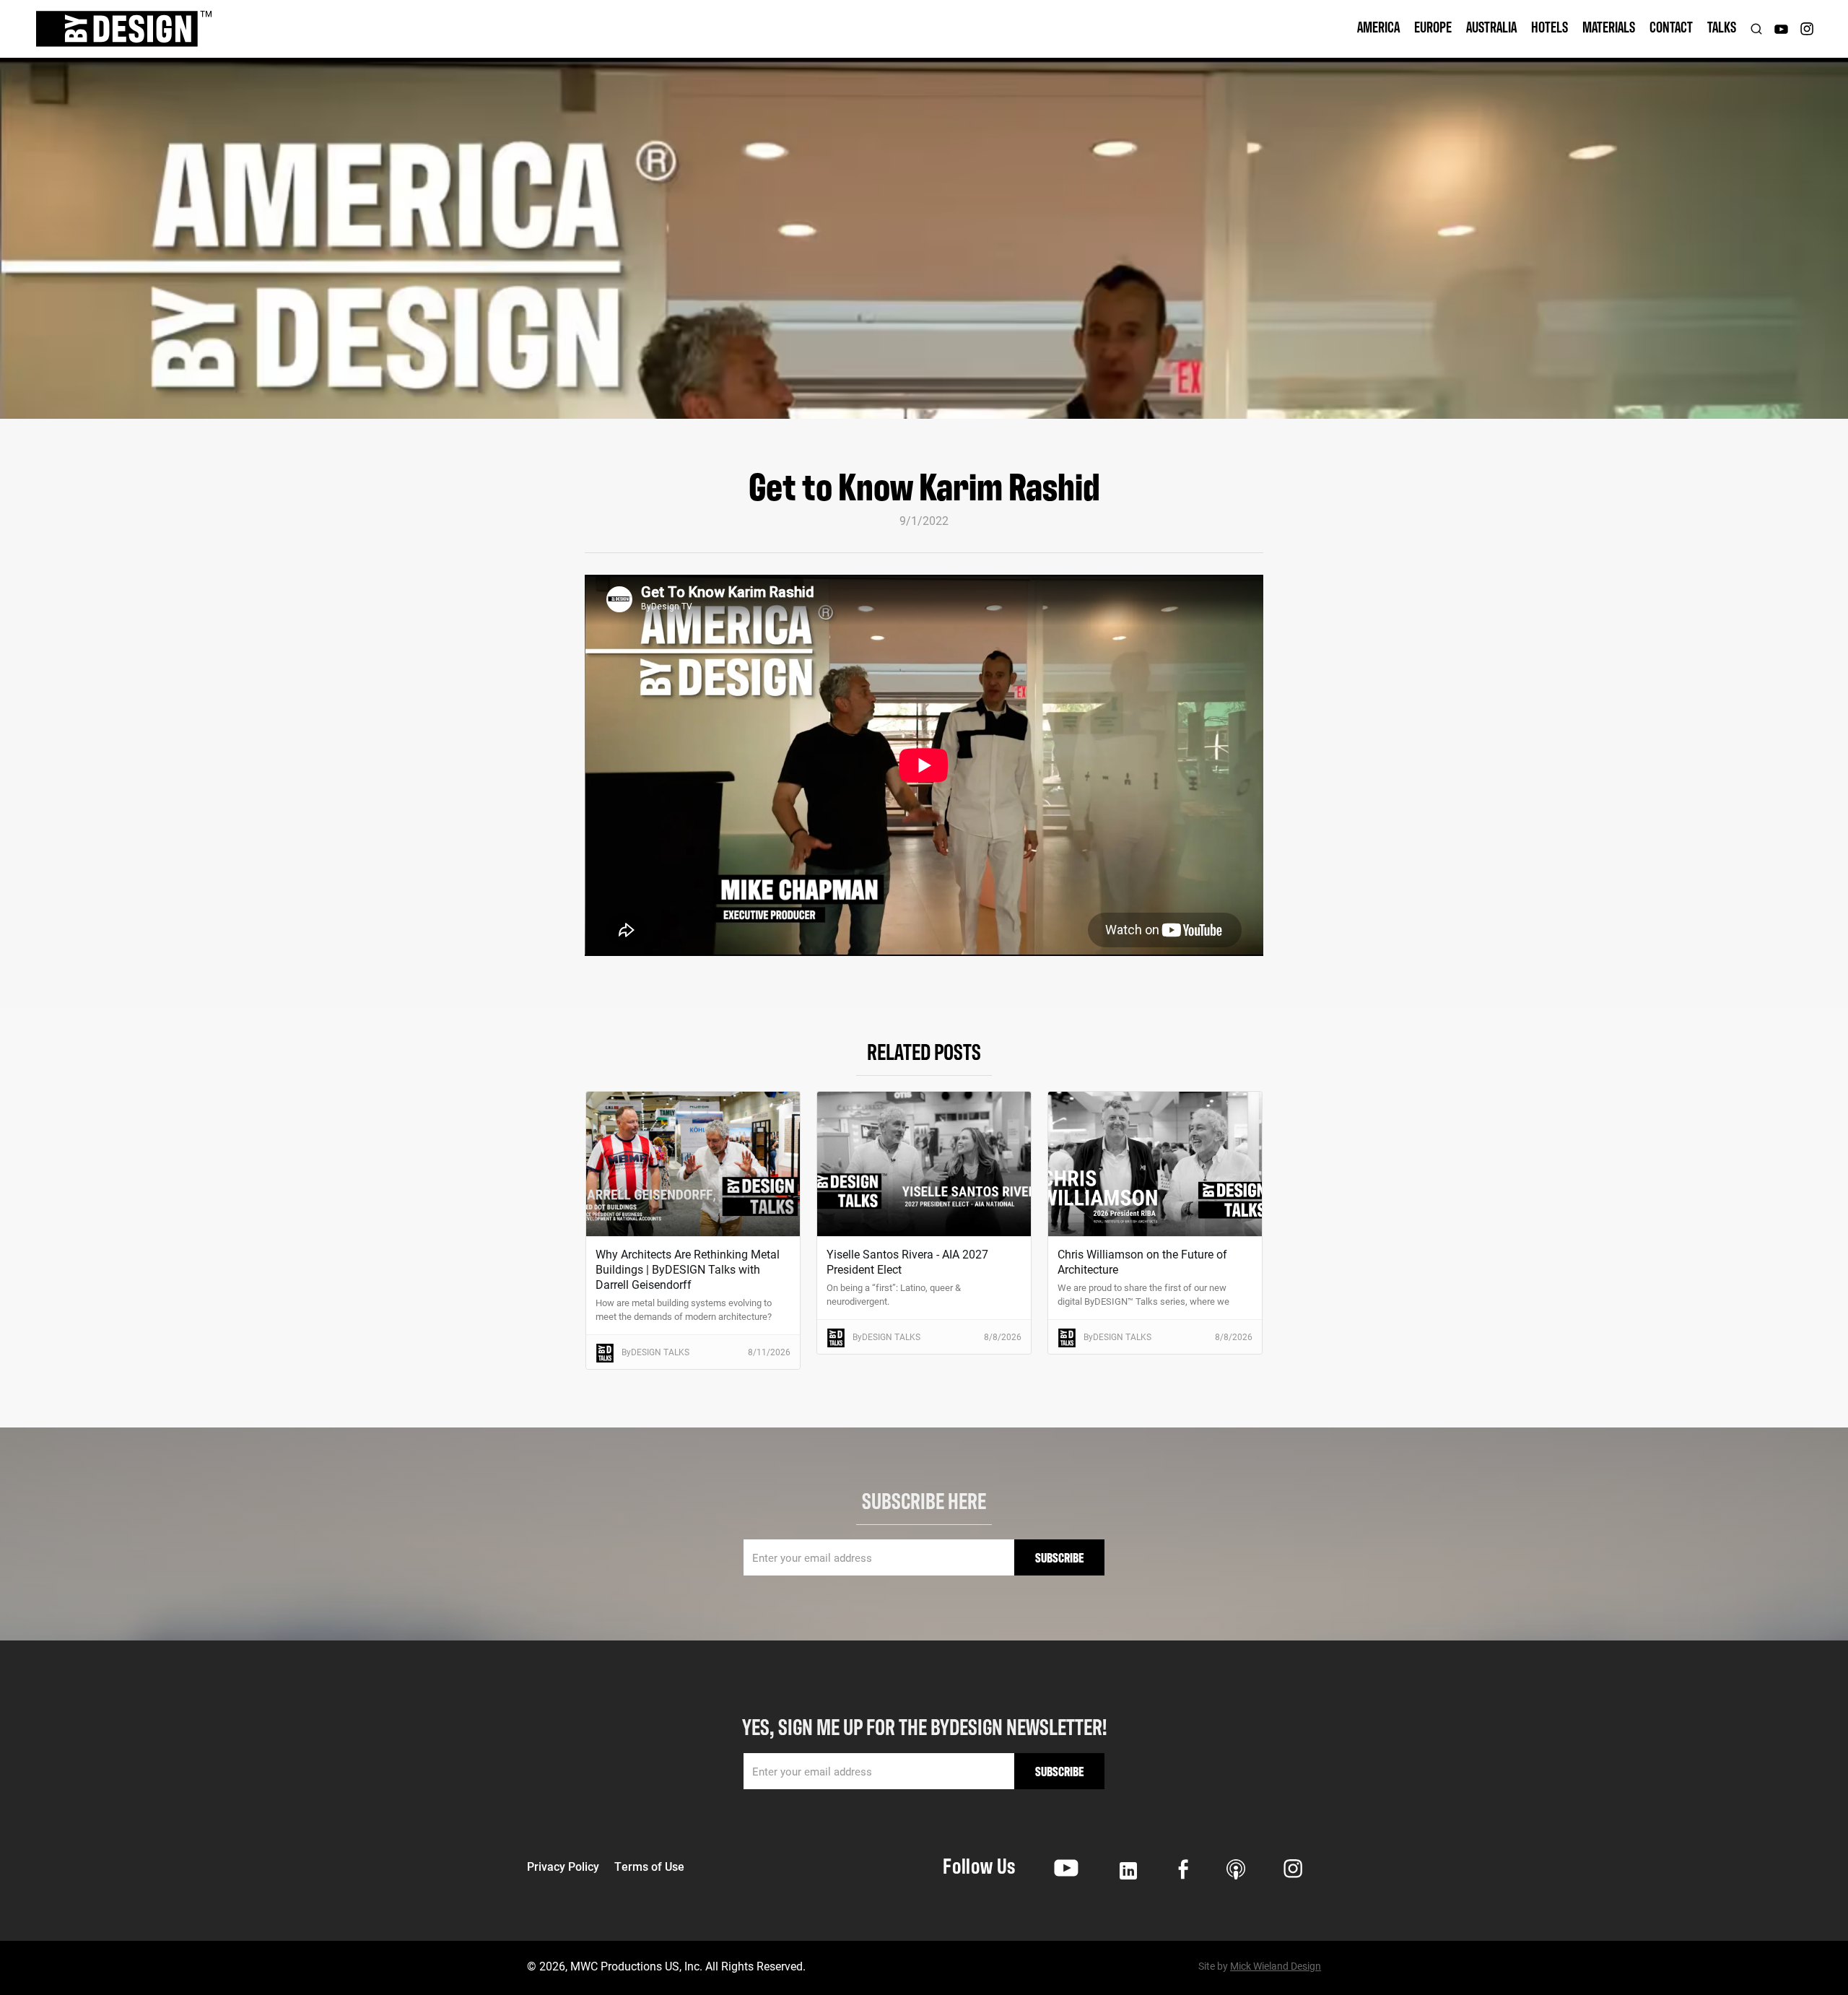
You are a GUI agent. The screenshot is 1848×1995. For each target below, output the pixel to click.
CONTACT (1671, 26)
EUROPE (1433, 26)
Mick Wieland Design (1276, 1966)
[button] (1378, 29)
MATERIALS (1609, 26)
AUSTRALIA (1491, 26)
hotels (1550, 26)
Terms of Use (649, 1866)
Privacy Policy (563, 1866)
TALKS (1722, 26)
